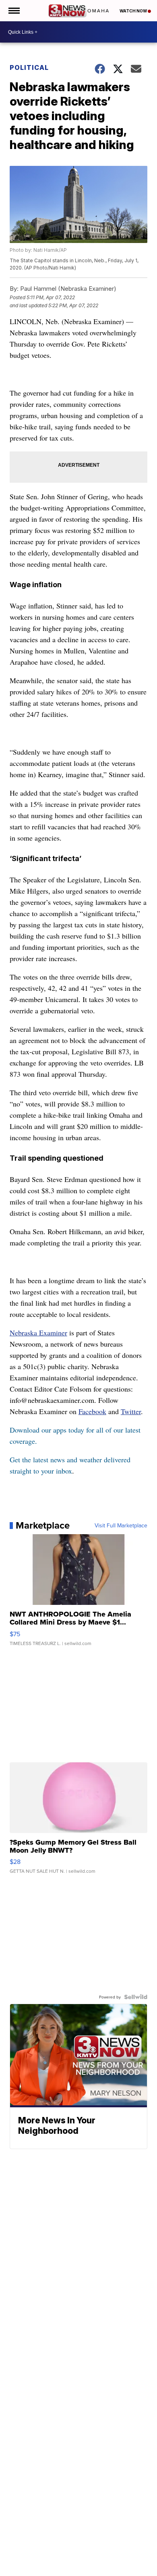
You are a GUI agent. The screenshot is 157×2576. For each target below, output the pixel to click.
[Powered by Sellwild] (136, 1997)
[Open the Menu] (13, 11)
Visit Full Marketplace (121, 1525)
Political (29, 67)
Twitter (131, 1411)
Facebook (92, 1411)
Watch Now (134, 11)
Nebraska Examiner (38, 1333)
